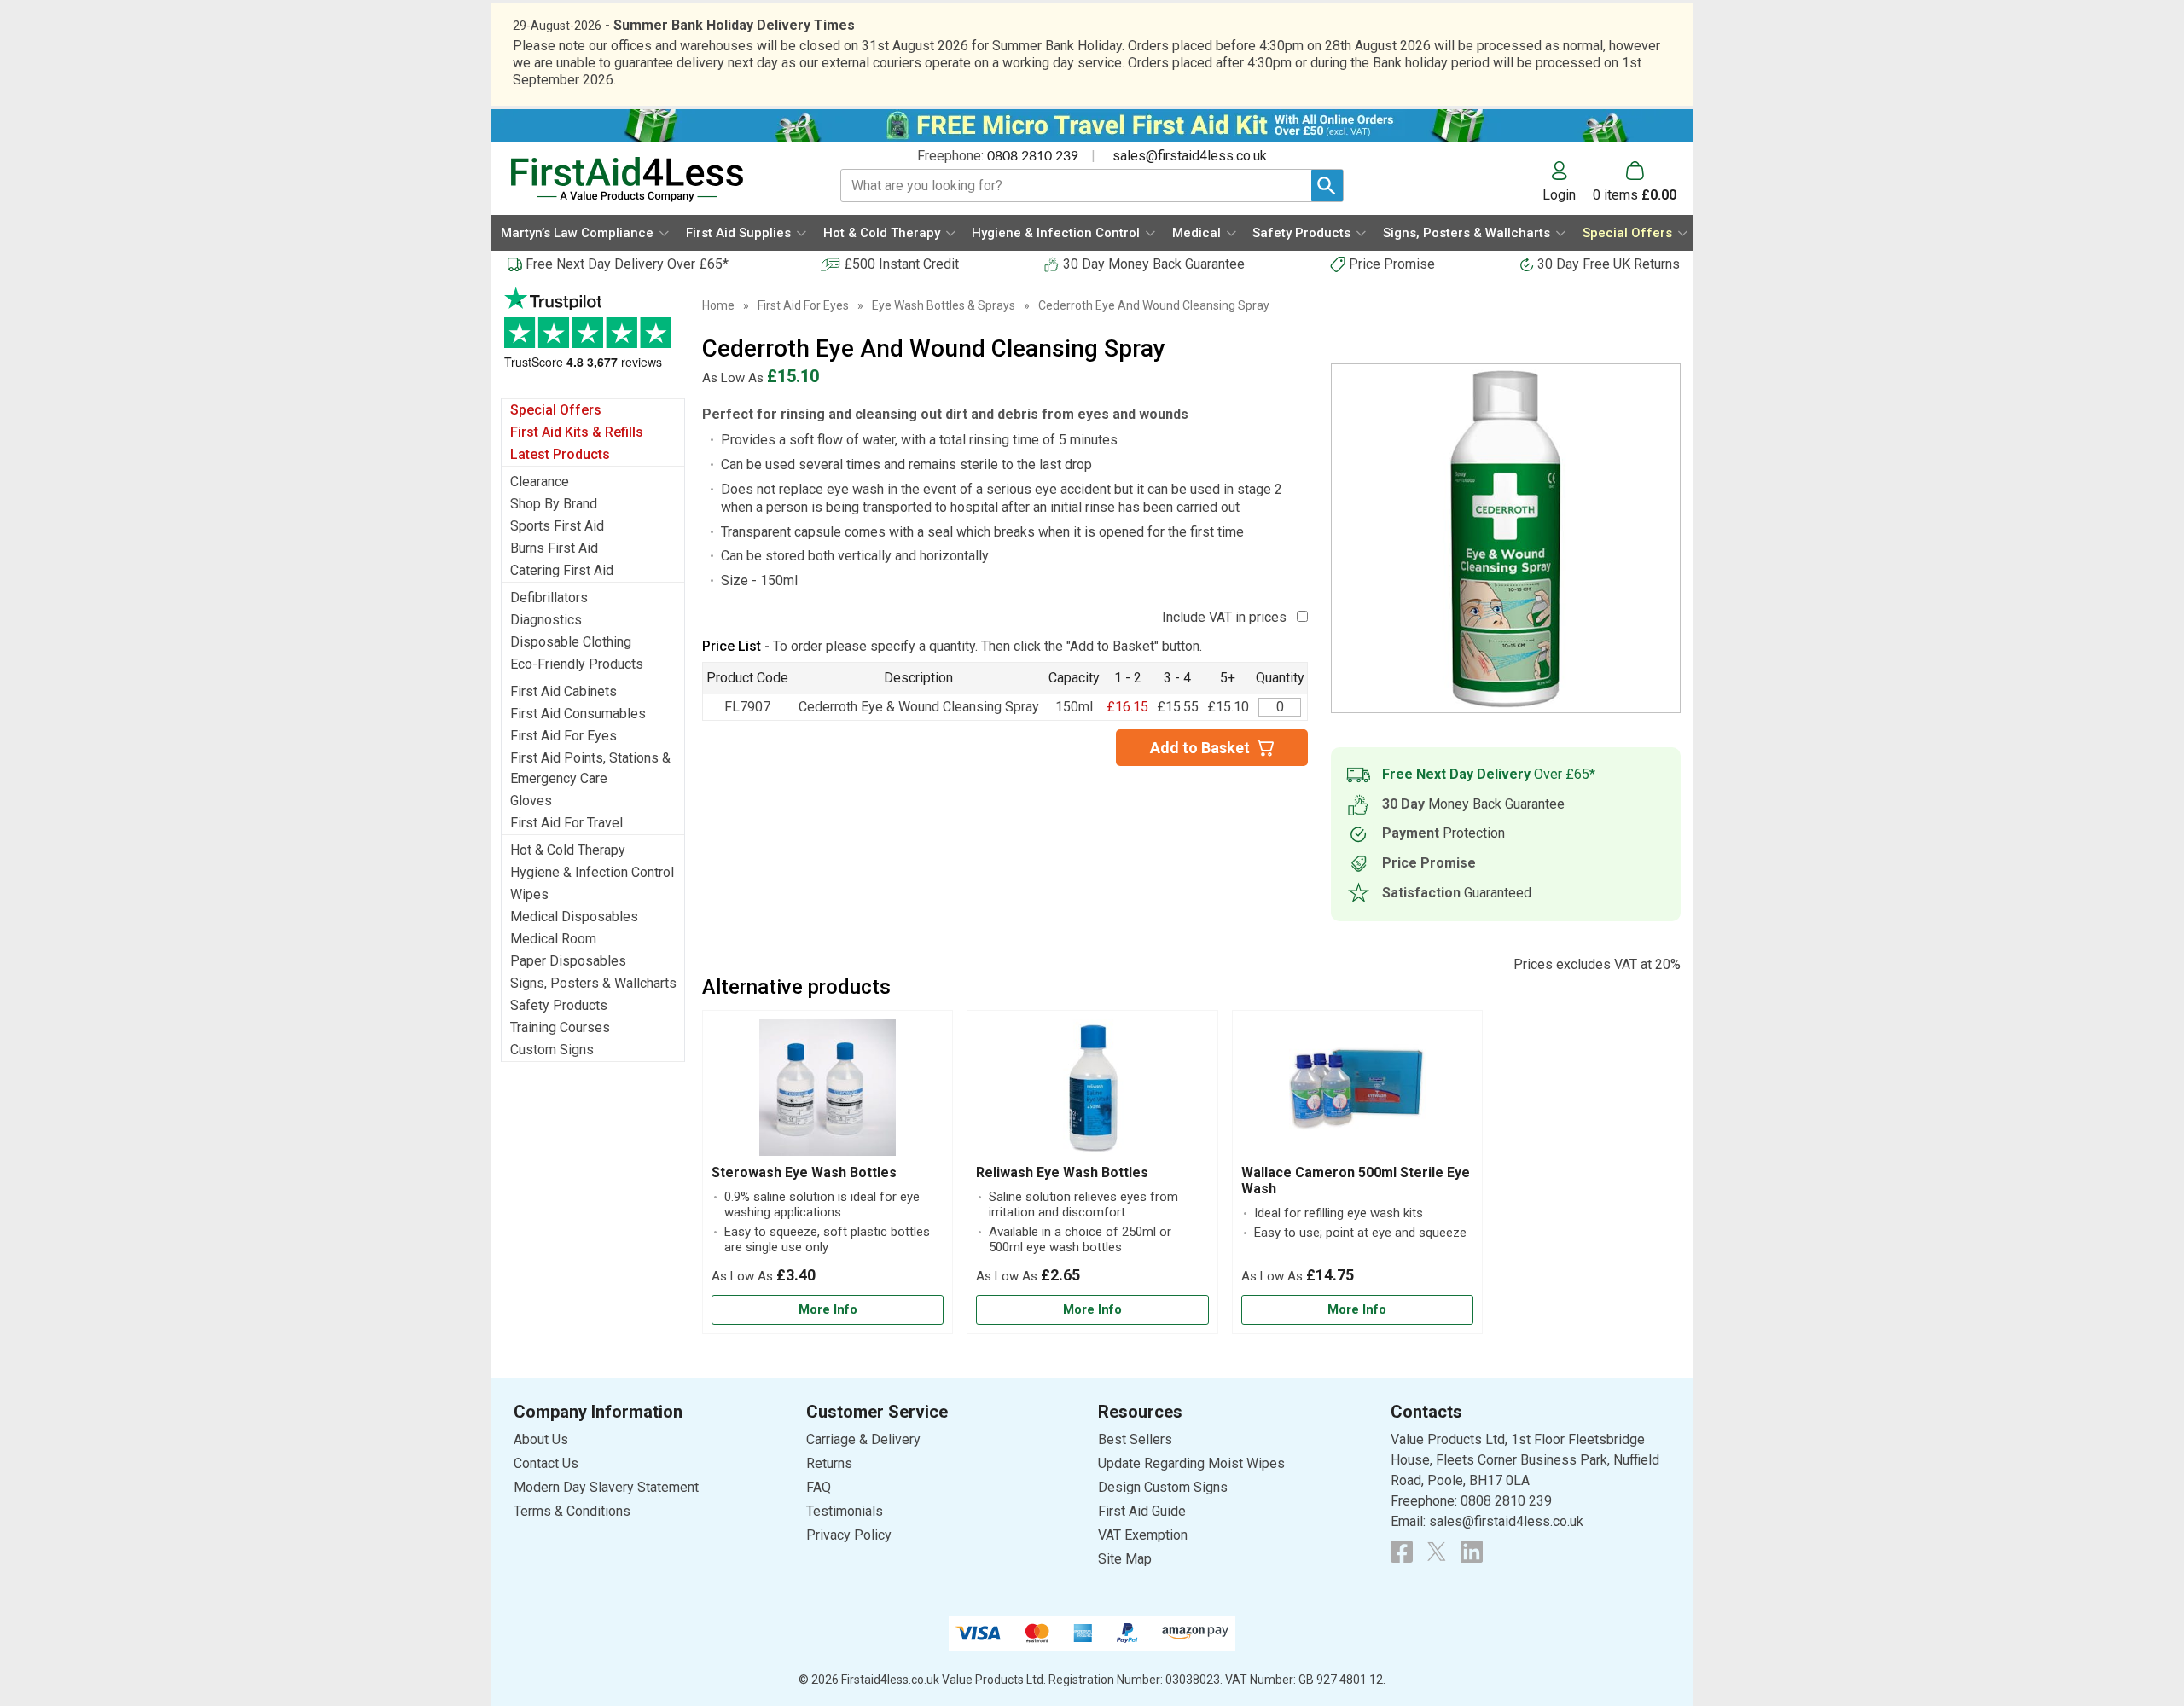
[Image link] (1437, 1552)
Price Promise (1392, 264)
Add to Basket (1200, 748)
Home (718, 305)
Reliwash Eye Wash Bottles (1062, 1172)
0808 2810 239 (1033, 156)
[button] (1568, 182)
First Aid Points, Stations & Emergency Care (590, 768)
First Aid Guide (1142, 1511)
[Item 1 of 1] (1506, 538)
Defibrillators (549, 598)
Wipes (529, 894)
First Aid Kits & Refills (577, 432)
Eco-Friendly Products (577, 664)
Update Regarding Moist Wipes (1191, 1463)
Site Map (1125, 1559)
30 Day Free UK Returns (1609, 264)
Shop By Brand (554, 504)
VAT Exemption (1143, 1535)
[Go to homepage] (654, 180)
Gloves (531, 801)
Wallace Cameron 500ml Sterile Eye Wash (1356, 1181)
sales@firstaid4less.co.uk (1190, 156)
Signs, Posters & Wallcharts (593, 983)
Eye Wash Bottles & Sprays (944, 305)
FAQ (819, 1487)
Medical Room (553, 939)
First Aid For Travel (566, 823)
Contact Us (546, 1463)
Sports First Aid (557, 526)
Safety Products (559, 1005)
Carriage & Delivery (863, 1439)
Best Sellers (1135, 1439)
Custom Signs (552, 1050)
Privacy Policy (849, 1535)
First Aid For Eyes (563, 736)
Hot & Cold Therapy (568, 850)
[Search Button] (1327, 186)
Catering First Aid (562, 570)
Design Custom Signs (1163, 1487)
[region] (828, 1092)
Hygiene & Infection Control (592, 872)
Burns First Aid (554, 548)
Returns (829, 1463)
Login (1559, 194)
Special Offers (556, 410)
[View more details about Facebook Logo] (1402, 1552)
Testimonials (593, 337)
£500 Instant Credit (901, 264)
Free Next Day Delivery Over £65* (627, 264)
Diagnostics (546, 620)
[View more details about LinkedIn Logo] (1472, 1552)
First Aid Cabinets (563, 691)
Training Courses (560, 1027)
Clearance (540, 482)
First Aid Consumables (578, 714)
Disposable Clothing (571, 642)
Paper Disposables (568, 961)
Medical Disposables (574, 917)
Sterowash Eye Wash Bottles (804, 1172)
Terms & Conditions (572, 1511)
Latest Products (560, 454)
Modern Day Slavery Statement (606, 1487)
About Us (541, 1439)
